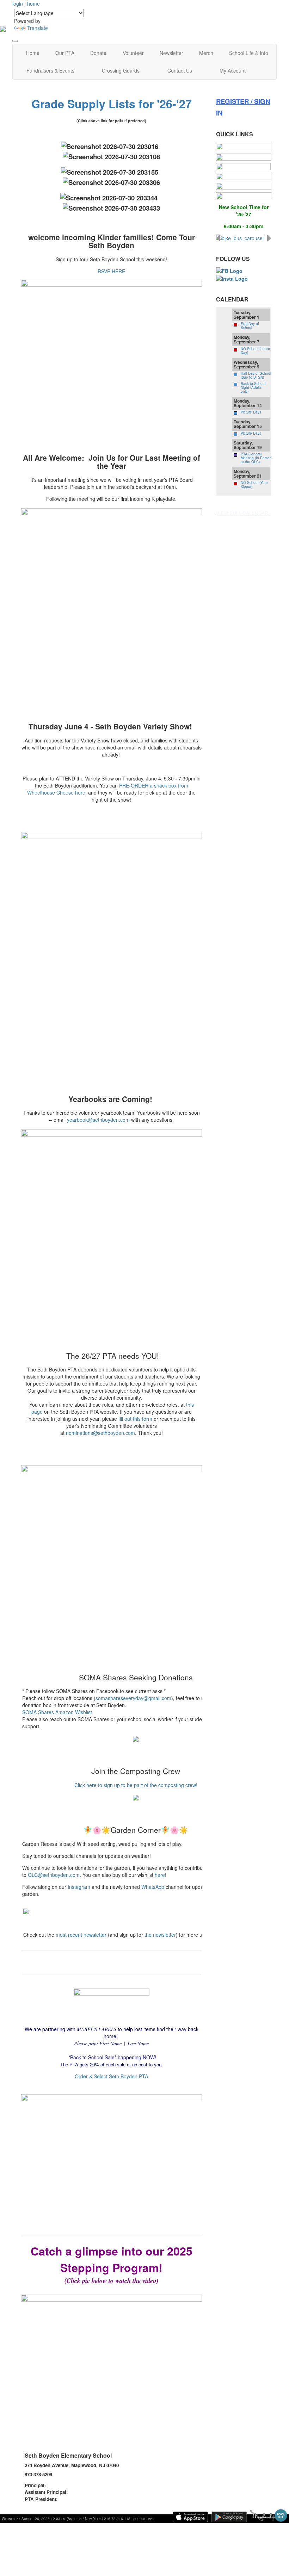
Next (269, 238)
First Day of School (250, 326)
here (160, 1875)
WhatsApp (153, 1887)
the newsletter (160, 1935)
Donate (98, 53)
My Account (233, 70)
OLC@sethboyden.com (54, 1875)
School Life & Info (249, 53)
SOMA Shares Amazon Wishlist (57, 1712)
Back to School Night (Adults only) (253, 387)
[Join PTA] (244, 146)
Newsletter (171, 53)
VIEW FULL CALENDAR (242, 513)
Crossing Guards (121, 70)
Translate (38, 28)
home (33, 4)
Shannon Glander (66, 2485)
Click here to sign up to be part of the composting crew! (136, 1785)
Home (33, 53)
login (18, 4)
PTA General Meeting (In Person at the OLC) (256, 458)
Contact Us (180, 70)
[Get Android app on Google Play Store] (229, 2517)
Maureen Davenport (90, 2492)
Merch (206, 53)
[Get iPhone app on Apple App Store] (190, 2517)
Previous (218, 238)
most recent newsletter (81, 1935)
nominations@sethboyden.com (100, 1433)
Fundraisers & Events (50, 70)
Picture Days (251, 412)
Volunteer (133, 53)
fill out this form (135, 1419)
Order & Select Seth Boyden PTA (111, 2076)
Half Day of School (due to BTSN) (256, 375)
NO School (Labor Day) (255, 351)
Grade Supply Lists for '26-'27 (112, 104)
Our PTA (65, 53)
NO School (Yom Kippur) (254, 484)
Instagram (79, 1887)
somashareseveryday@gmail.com (133, 1698)
